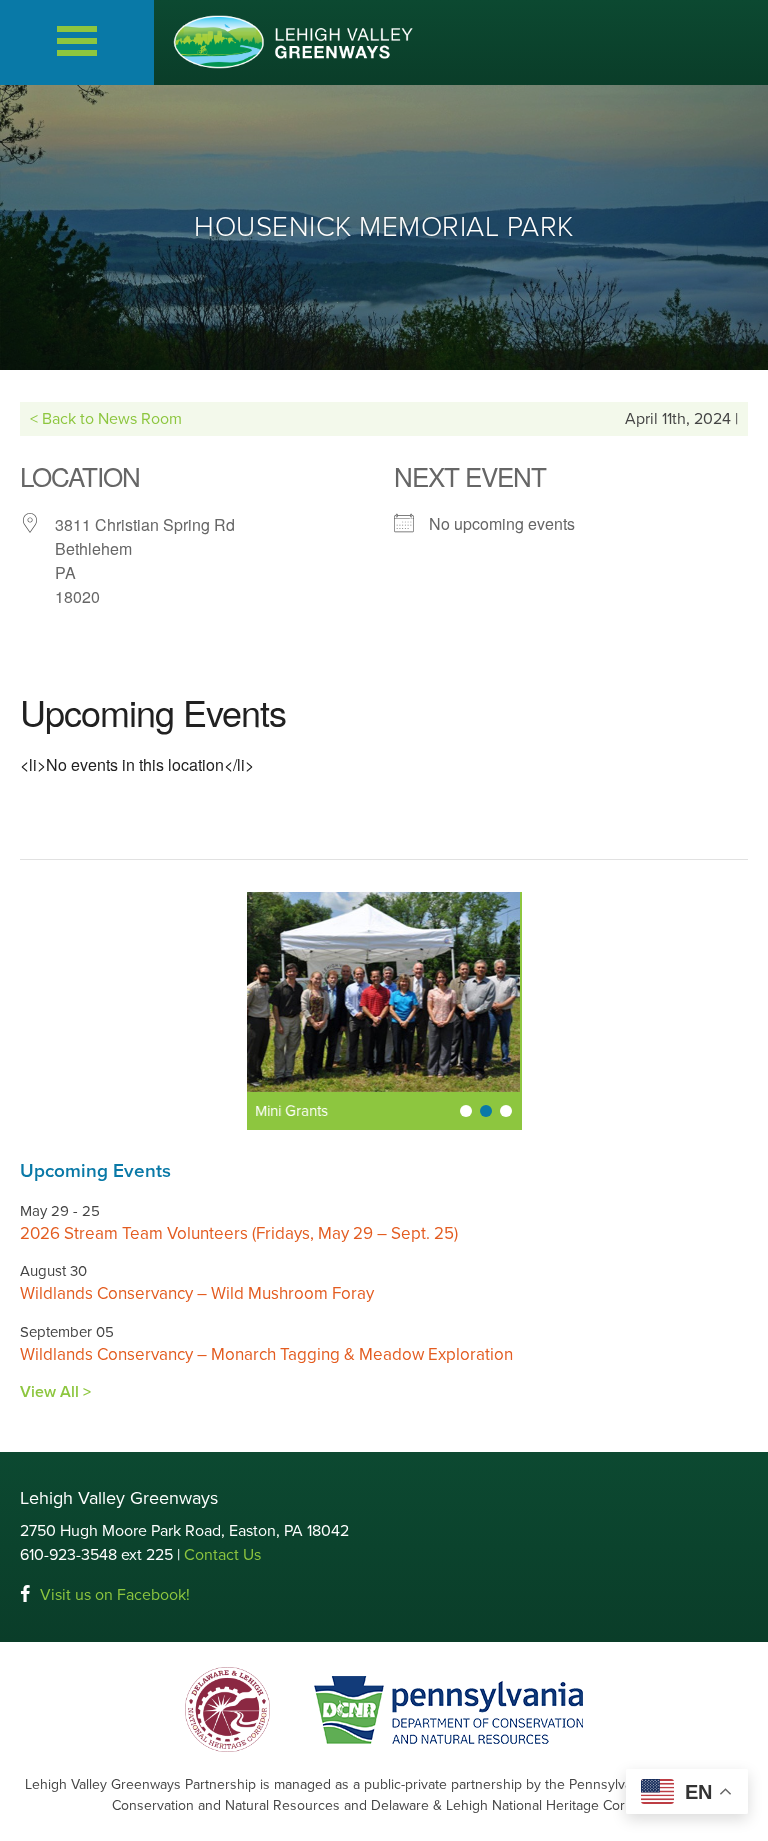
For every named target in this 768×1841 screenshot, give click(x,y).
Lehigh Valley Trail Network (345, 1111)
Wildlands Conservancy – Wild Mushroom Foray (197, 1293)
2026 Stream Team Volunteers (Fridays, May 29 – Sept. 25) (239, 1233)
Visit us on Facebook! (115, 1595)
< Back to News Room (106, 419)
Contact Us (222, 1555)
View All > (55, 1392)
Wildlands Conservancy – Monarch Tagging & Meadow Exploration (266, 1354)
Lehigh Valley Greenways (293, 42)
